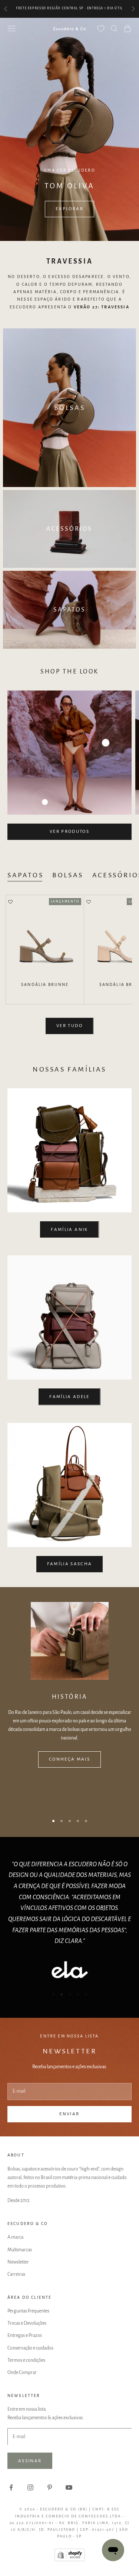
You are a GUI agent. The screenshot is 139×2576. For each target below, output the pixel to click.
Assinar (30, 2461)
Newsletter (18, 2262)
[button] (10, 903)
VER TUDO (69, 1026)
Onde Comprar (22, 2373)
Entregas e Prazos (25, 2335)
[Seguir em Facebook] (11, 2487)
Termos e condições (26, 2360)
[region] (69, 129)
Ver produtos (69, 832)
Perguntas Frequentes (28, 2311)
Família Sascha (70, 1564)
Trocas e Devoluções (27, 2323)
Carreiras (16, 2274)
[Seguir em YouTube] (69, 2487)
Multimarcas (20, 2250)
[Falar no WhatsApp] (113, 2550)
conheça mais (69, 1759)
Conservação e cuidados (30, 2348)
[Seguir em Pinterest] (50, 2487)
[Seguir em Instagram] (30, 2487)
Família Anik (69, 1230)
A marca (15, 2237)
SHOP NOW (70, 209)
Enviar (69, 2114)
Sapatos (25, 875)
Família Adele (69, 1397)
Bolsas (68, 875)
